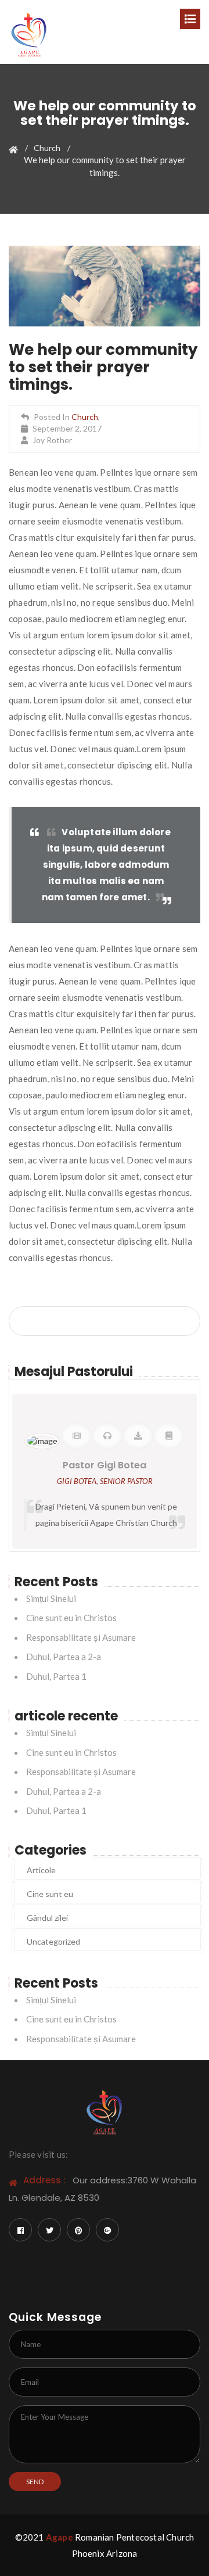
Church (47, 148)
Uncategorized (53, 1941)
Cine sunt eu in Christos (71, 1618)
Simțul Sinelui (51, 1598)
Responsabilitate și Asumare (81, 1637)
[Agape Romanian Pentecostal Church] (29, 31)
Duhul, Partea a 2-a (64, 1657)
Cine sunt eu (50, 1894)
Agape (60, 2537)
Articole (41, 1870)
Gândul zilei (47, 1918)
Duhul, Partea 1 (56, 1676)
